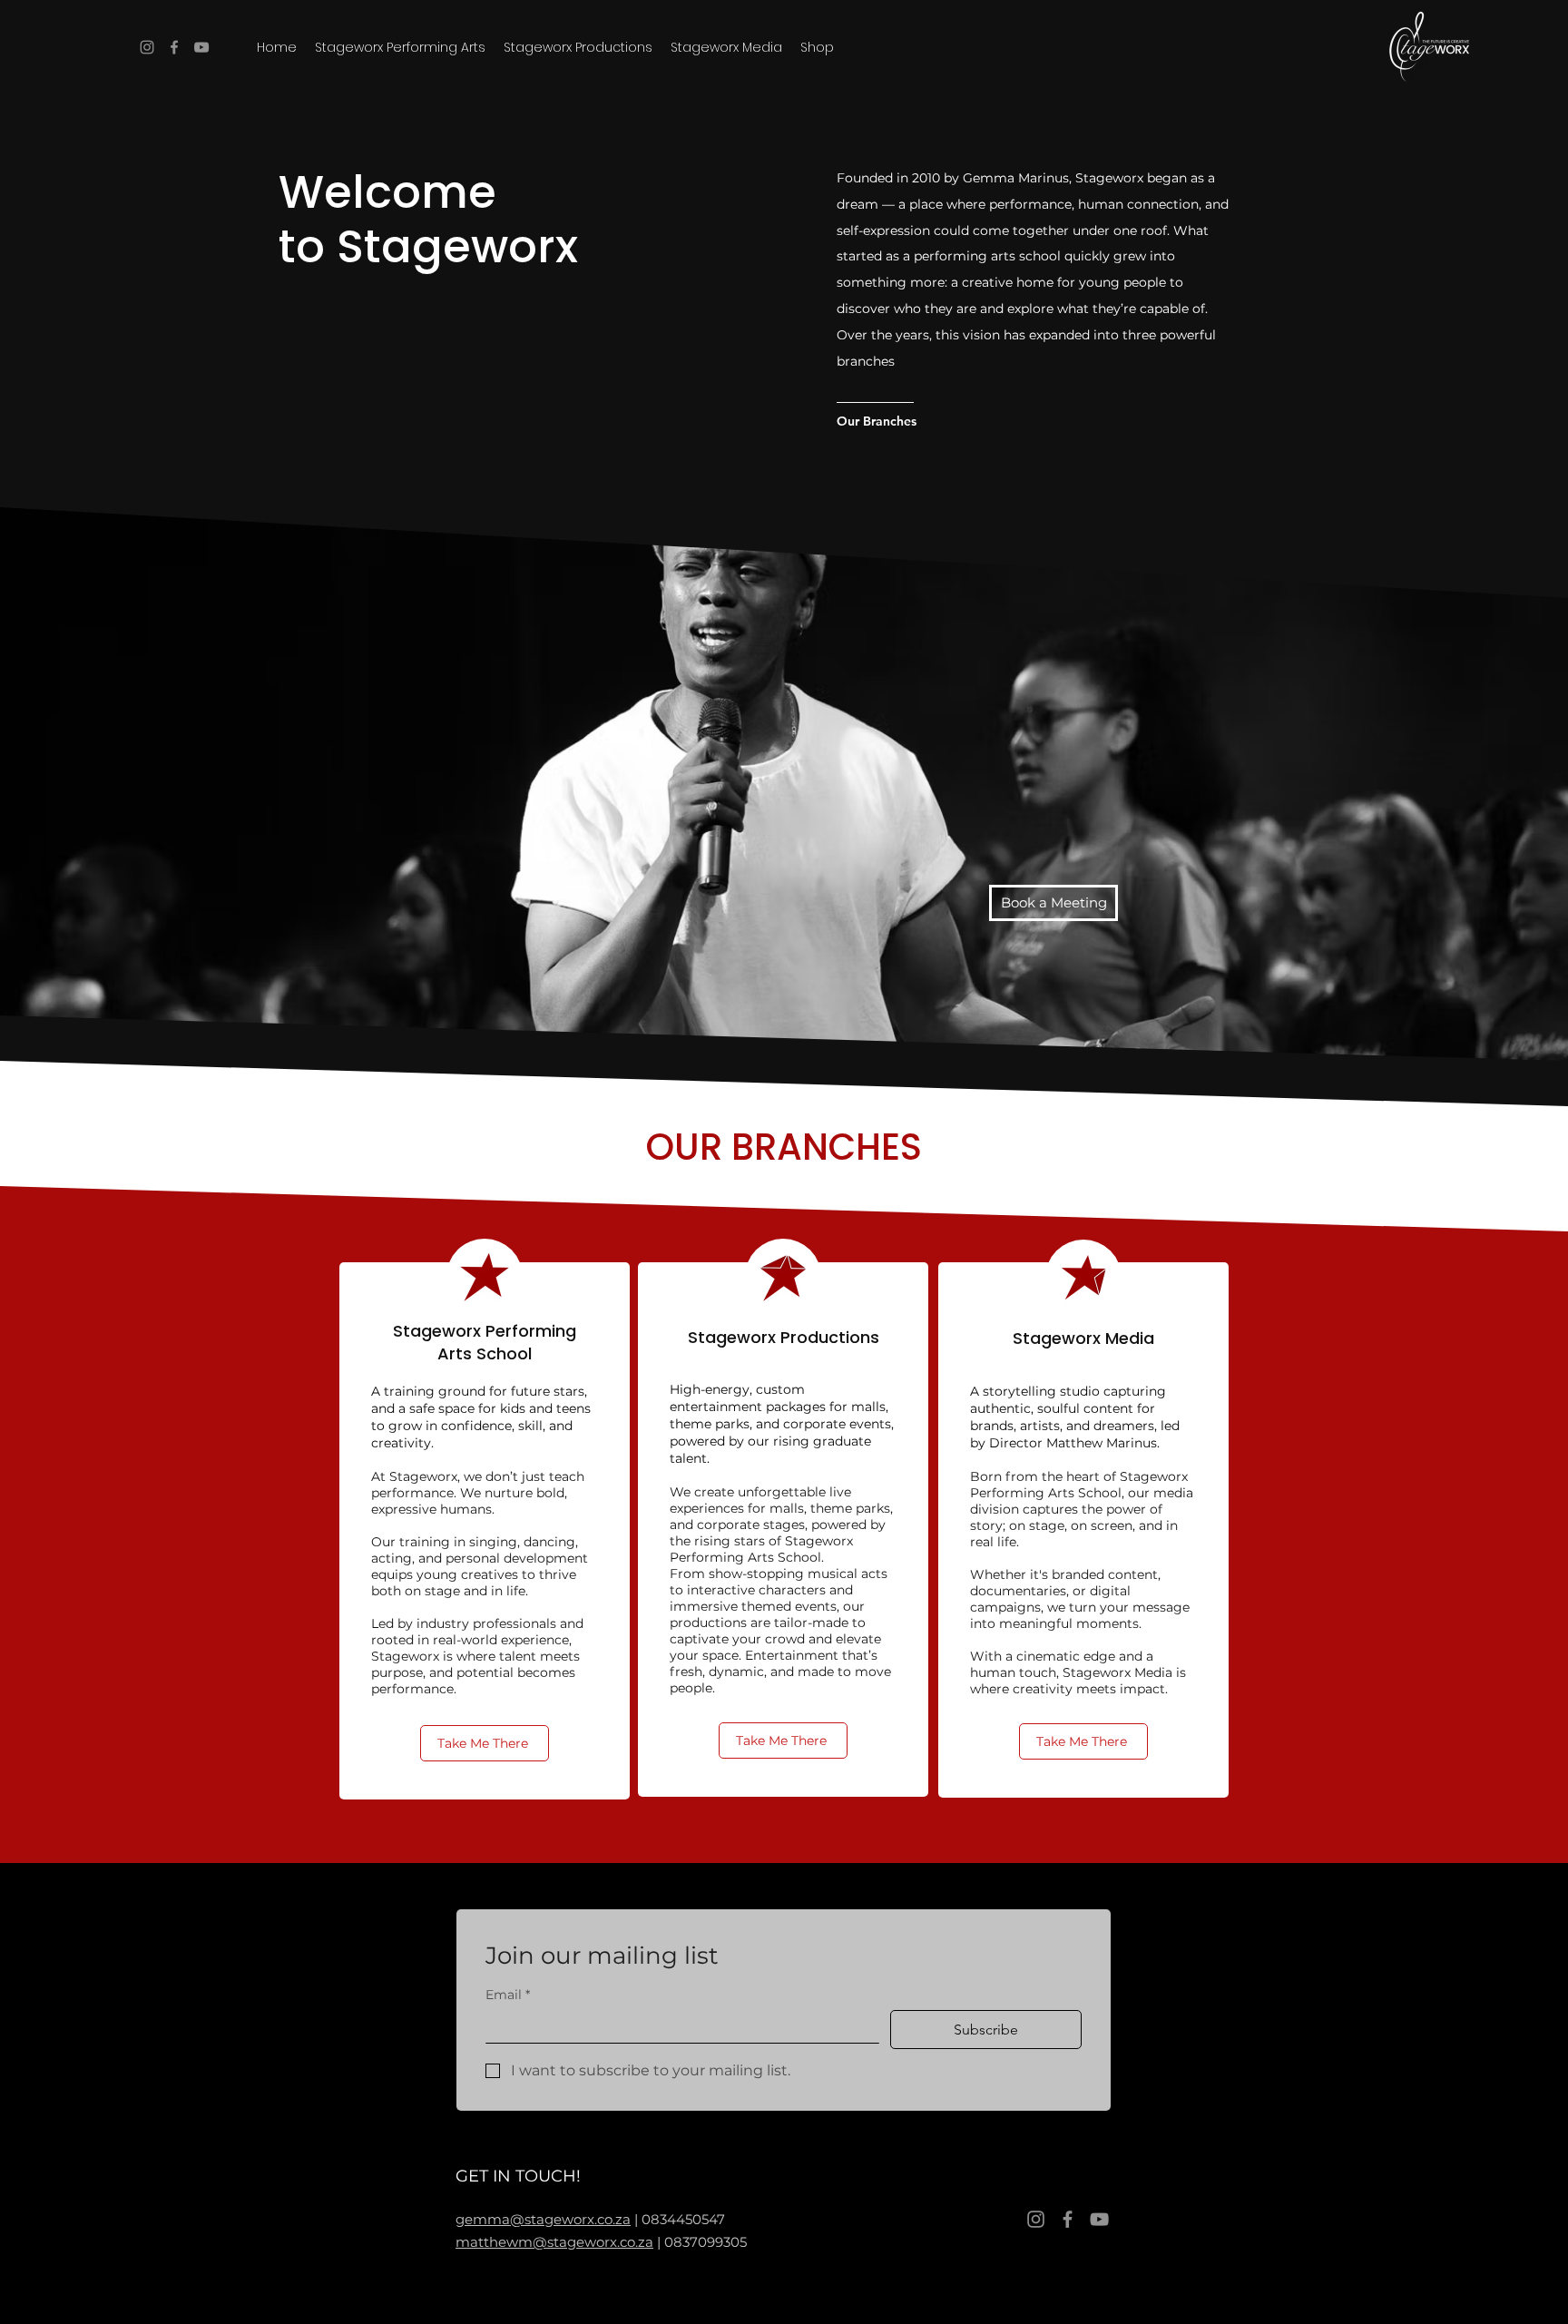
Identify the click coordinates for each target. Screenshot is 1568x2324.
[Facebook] (174, 47)
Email (508, 1995)
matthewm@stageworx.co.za (554, 2242)
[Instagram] (147, 47)
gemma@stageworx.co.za (543, 2219)
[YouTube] (201, 47)
